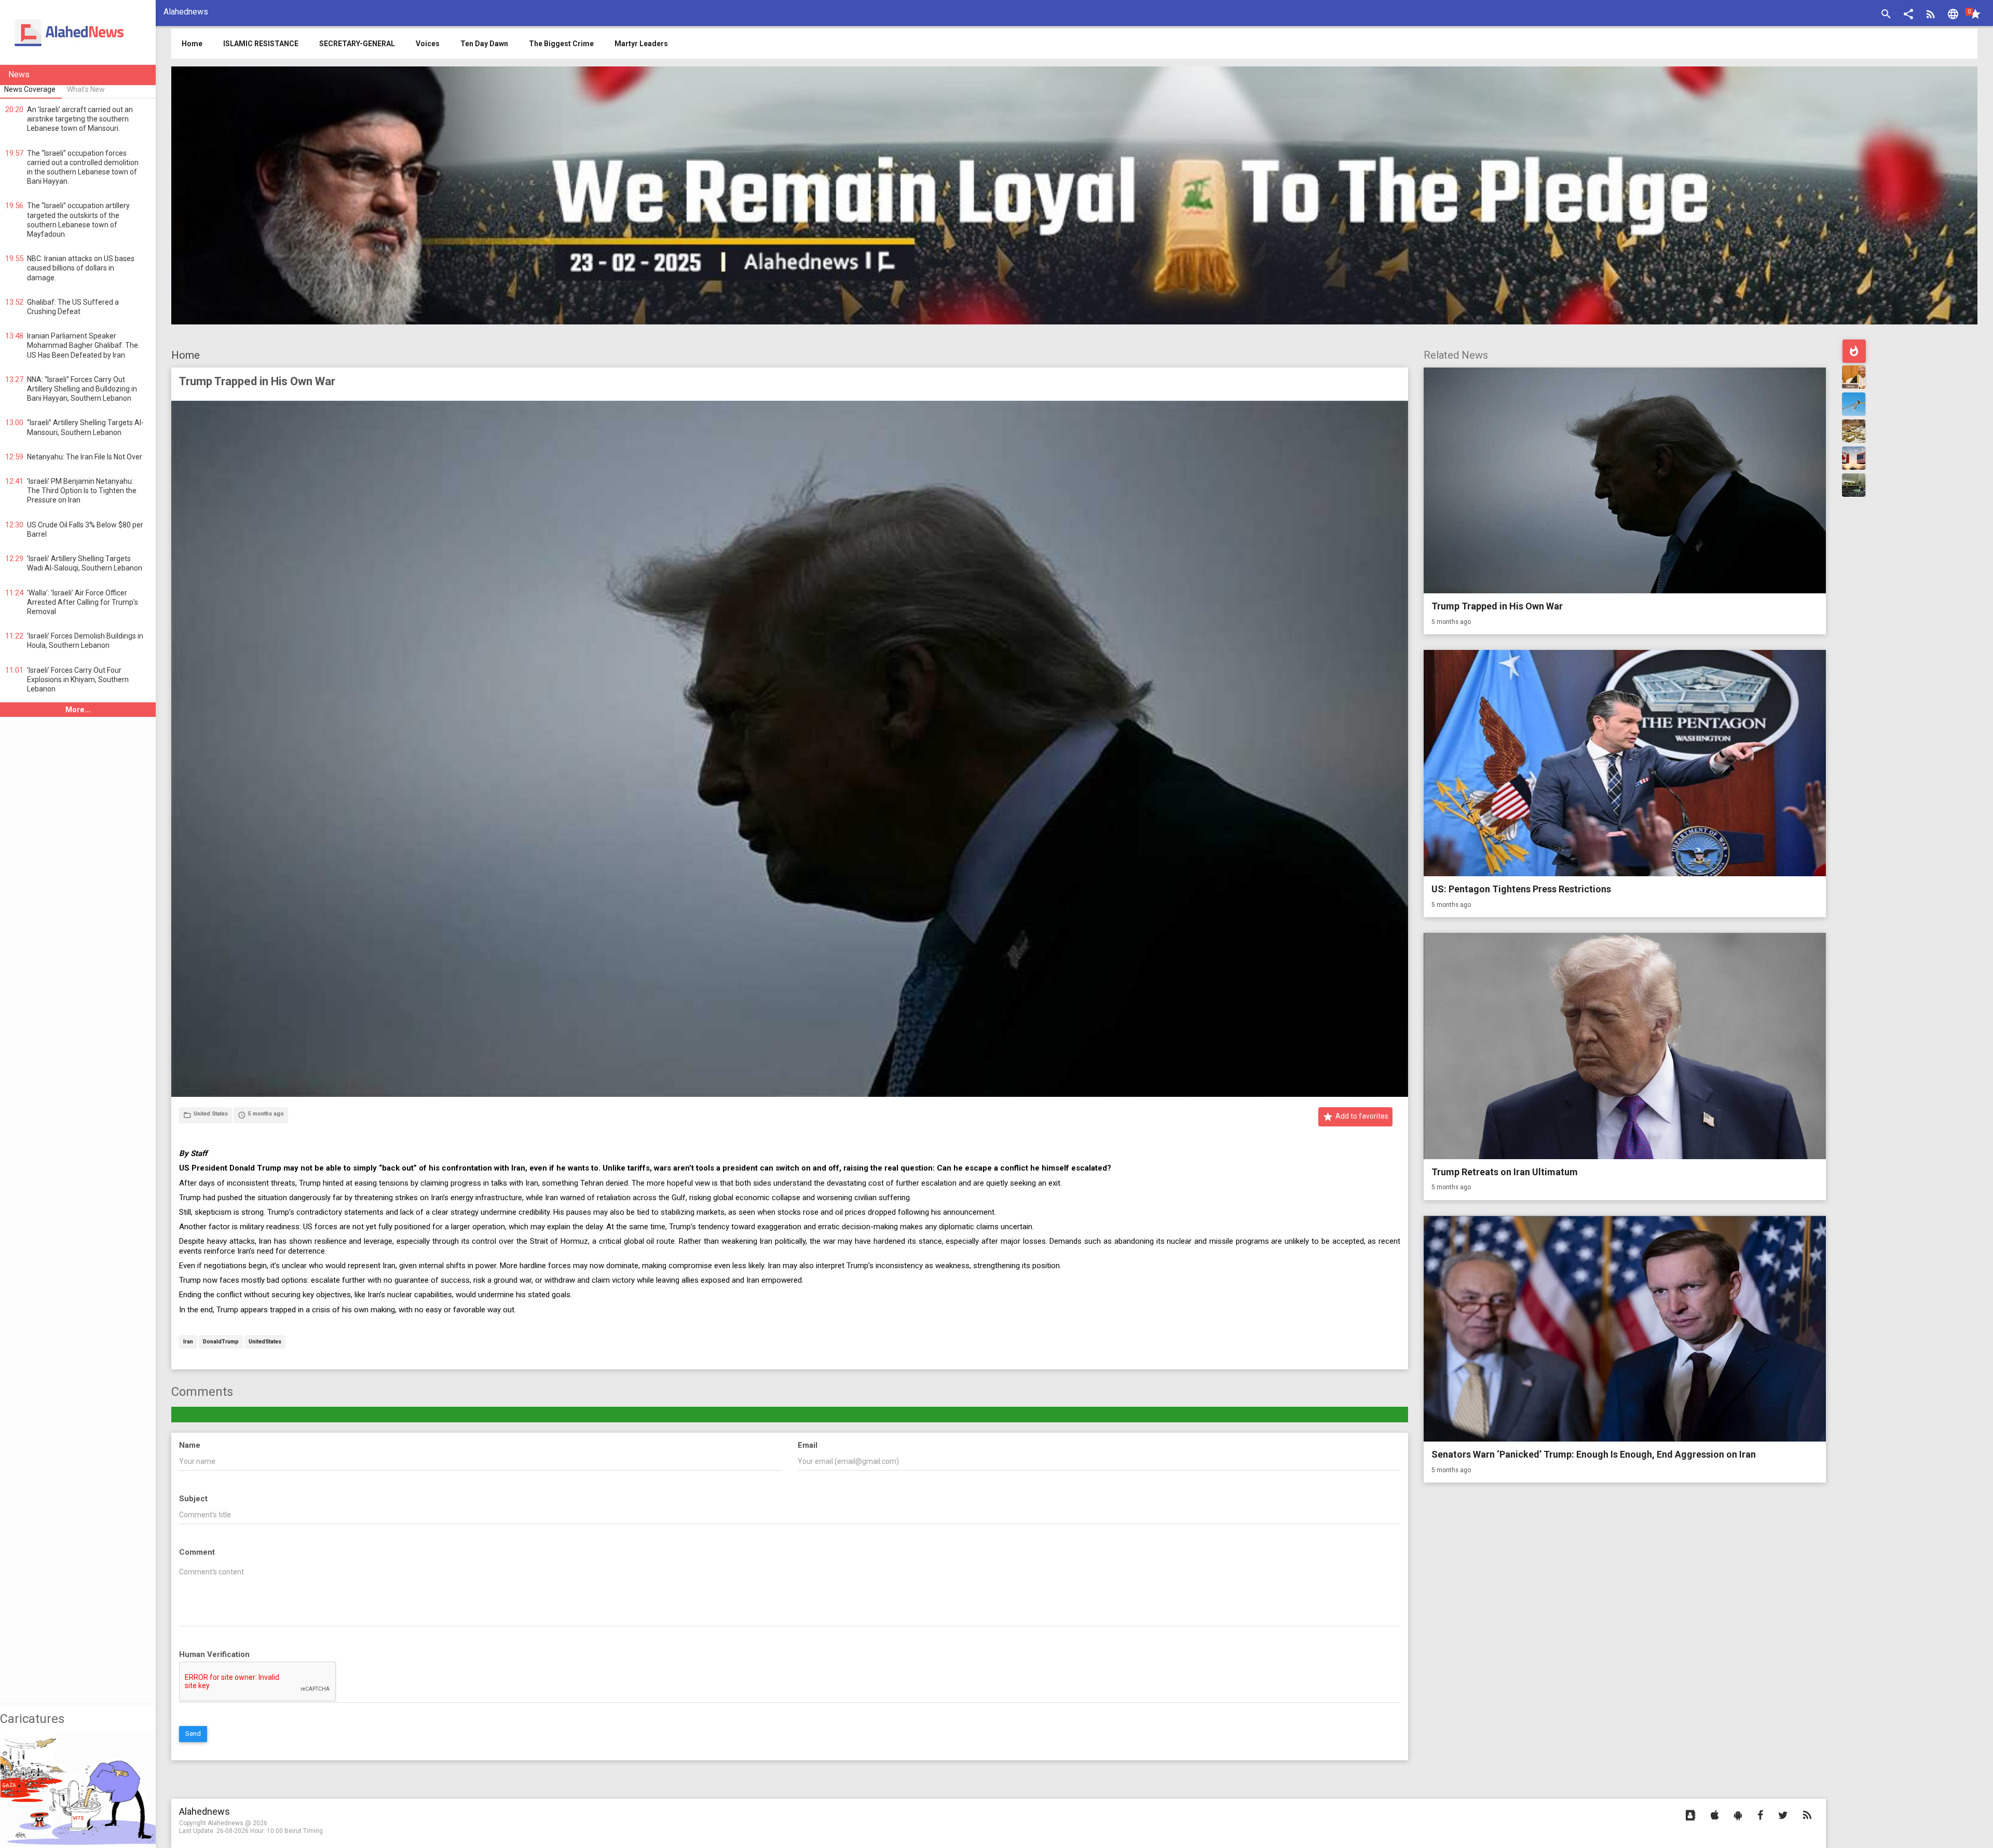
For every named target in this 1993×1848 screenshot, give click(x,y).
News (19, 74)
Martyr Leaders (641, 44)
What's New (86, 89)
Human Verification (214, 1654)
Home (186, 355)
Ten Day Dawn (484, 44)
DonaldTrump (221, 1342)
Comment (197, 1552)
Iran (188, 1342)
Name (190, 1445)
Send (193, 1734)
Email (808, 1445)
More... (78, 710)
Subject (193, 1499)
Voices (428, 44)
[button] (1908, 15)
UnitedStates (265, 1342)
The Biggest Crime (561, 44)
